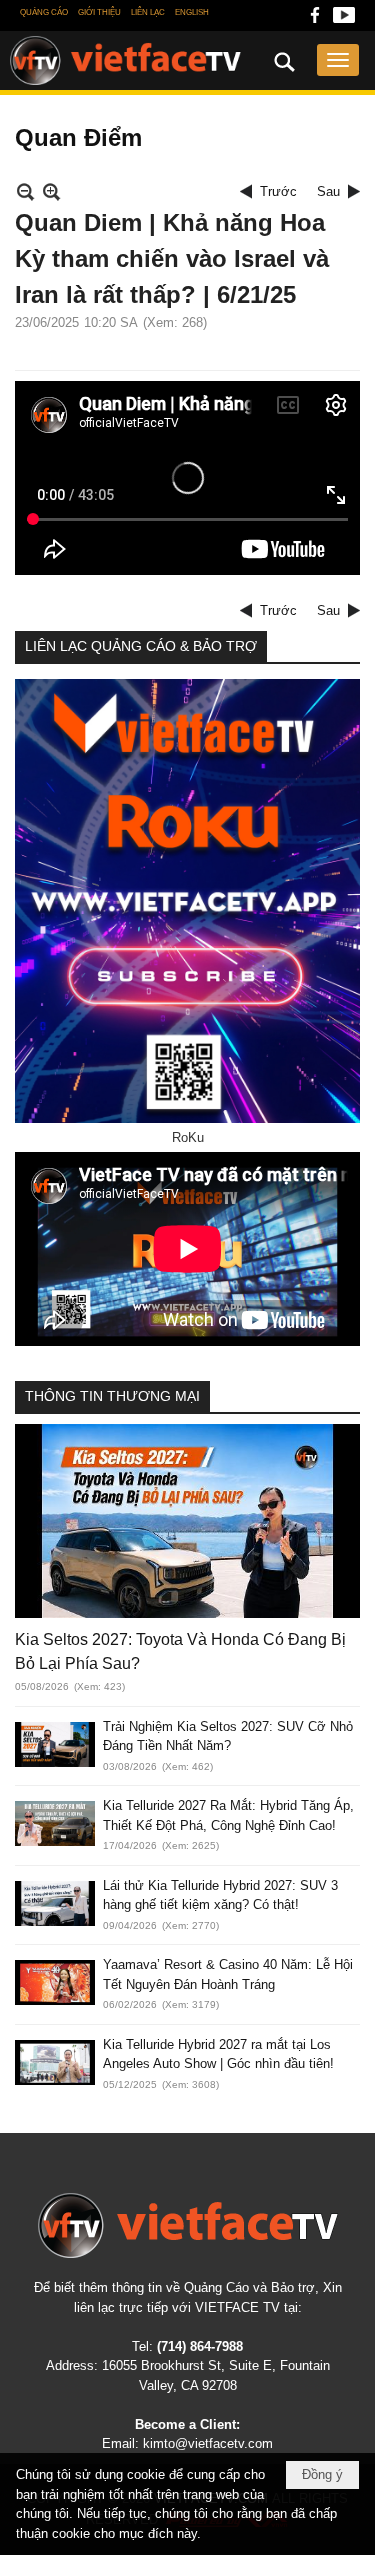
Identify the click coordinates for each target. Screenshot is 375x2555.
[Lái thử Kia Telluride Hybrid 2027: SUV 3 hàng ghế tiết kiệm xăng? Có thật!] (55, 1903)
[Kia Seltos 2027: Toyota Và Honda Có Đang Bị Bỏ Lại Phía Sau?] (187, 1521)
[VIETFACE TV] (187, 2225)
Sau (328, 191)
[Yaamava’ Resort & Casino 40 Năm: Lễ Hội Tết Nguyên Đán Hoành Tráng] (55, 1982)
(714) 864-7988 (200, 2346)
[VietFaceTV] (315, 20)
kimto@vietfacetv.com (208, 2443)
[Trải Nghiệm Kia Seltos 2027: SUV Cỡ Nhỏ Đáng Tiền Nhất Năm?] (55, 1744)
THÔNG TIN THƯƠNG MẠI (112, 1396)
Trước (278, 191)
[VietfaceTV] (125, 61)
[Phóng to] (51, 191)
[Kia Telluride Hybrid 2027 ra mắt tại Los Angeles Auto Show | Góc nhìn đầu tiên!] (55, 2062)
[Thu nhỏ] (25, 191)
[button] (338, 60)
